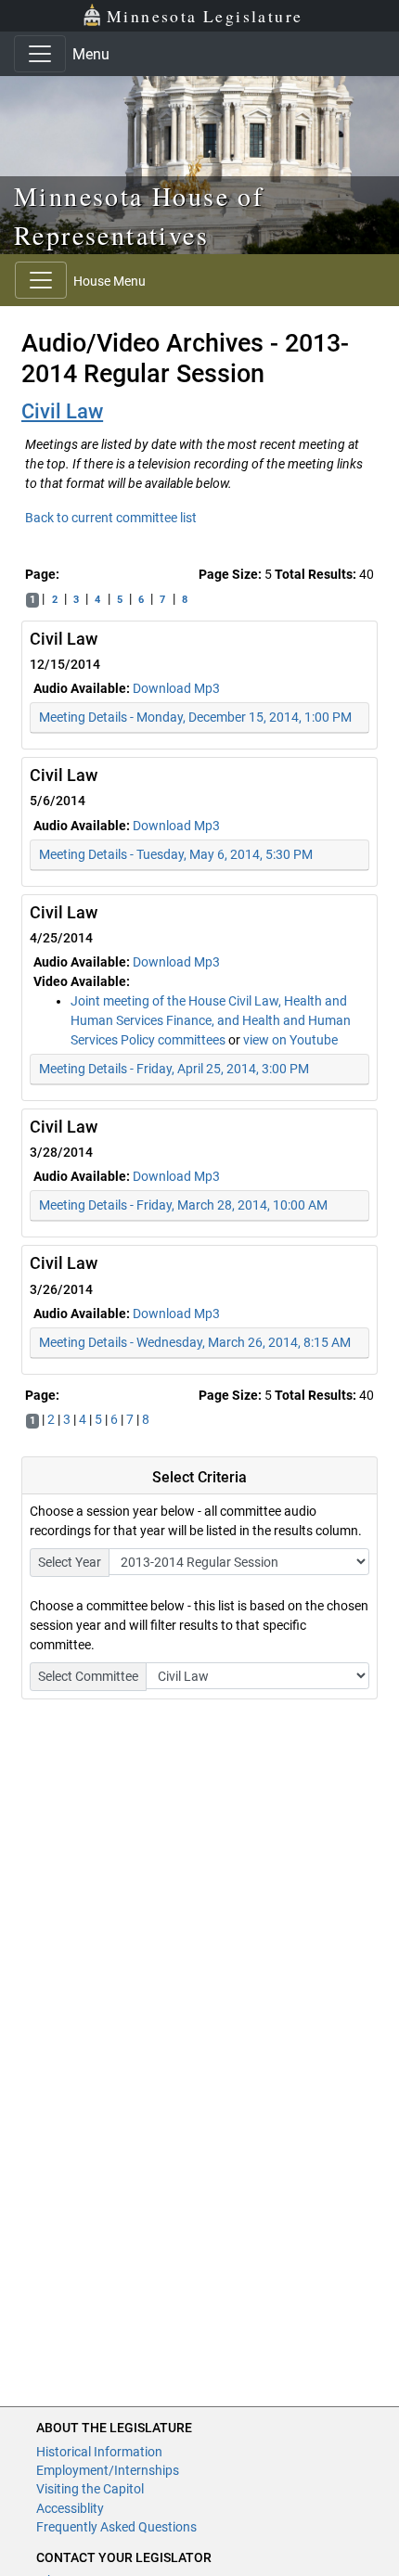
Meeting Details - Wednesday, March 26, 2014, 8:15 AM (195, 1342)
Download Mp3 (176, 688)
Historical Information (99, 2452)
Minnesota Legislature (205, 16)
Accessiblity (70, 2508)
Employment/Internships (108, 2470)
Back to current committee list (111, 518)
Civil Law (62, 411)
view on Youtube (290, 1040)
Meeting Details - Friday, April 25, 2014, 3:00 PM (174, 1069)
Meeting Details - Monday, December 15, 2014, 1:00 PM (195, 717)
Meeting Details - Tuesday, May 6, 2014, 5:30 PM (176, 854)
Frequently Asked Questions (116, 2527)
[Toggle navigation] (40, 54)
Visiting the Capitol (90, 2489)
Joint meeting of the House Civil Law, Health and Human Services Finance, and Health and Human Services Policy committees (211, 1020)
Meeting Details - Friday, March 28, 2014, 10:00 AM (183, 1205)
